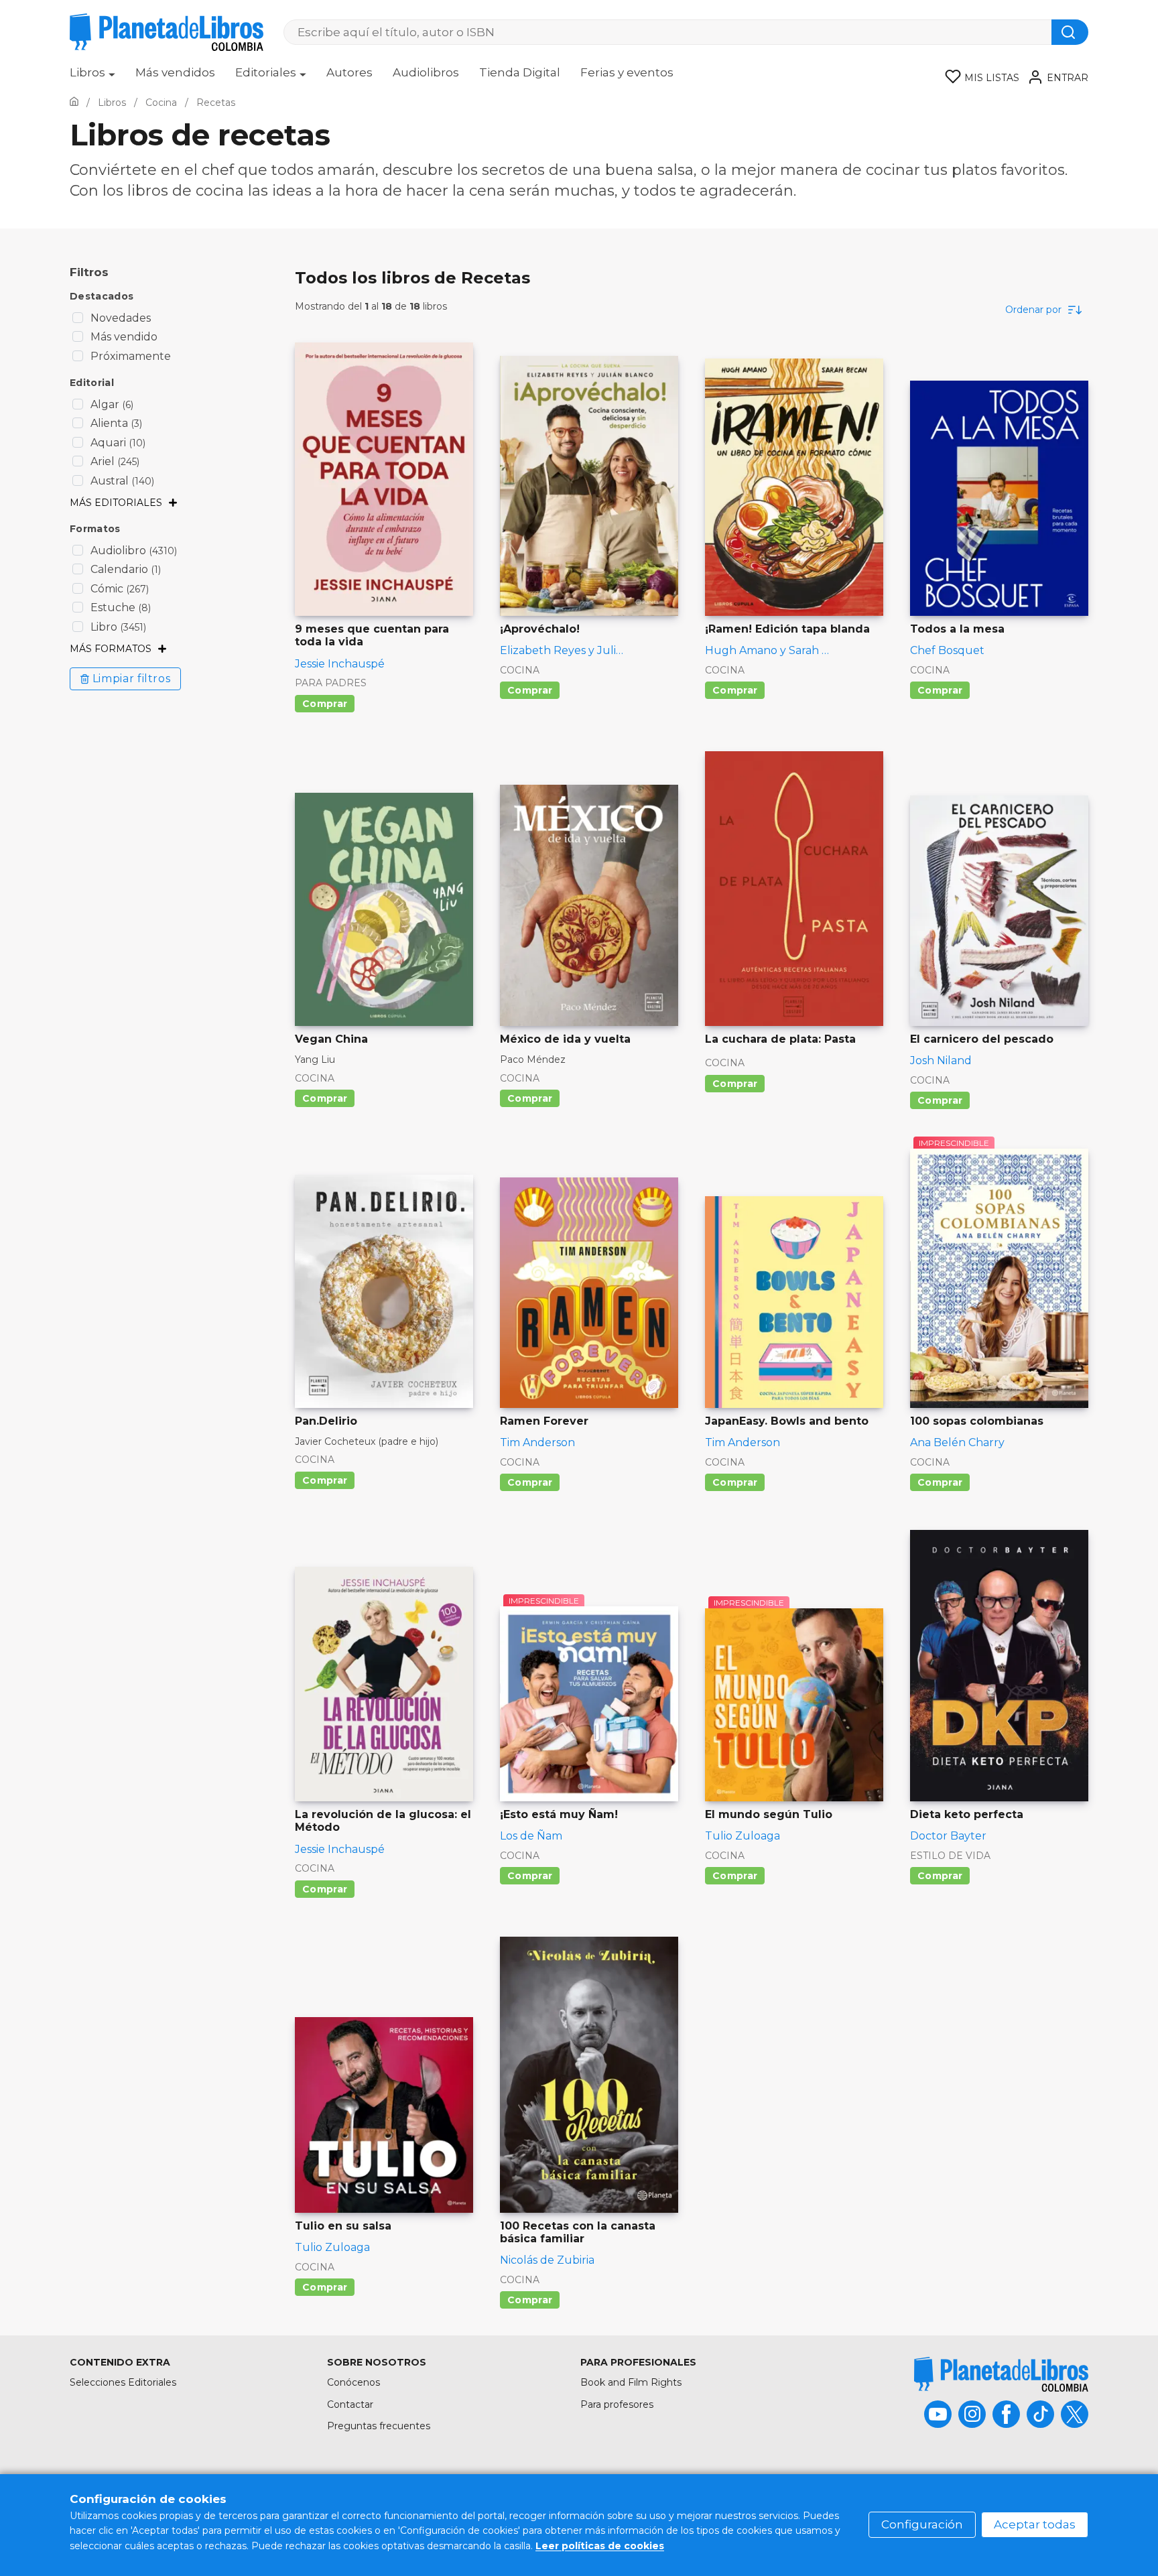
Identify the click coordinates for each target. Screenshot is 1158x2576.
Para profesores (617, 2404)
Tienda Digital (520, 72)
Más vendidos (175, 72)
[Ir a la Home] (74, 103)
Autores (349, 72)
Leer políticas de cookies (600, 2546)
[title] (1001, 2374)
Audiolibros (426, 72)
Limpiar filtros (132, 679)
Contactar (350, 2404)
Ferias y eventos (627, 72)
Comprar (325, 704)
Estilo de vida (950, 1856)
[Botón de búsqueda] (1070, 32)
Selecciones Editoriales (123, 2382)
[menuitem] (92, 77)
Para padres (331, 683)
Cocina (520, 670)
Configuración (922, 2524)
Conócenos (353, 2382)
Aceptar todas (1035, 2524)
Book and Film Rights (631, 2382)
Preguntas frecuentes (379, 2426)
